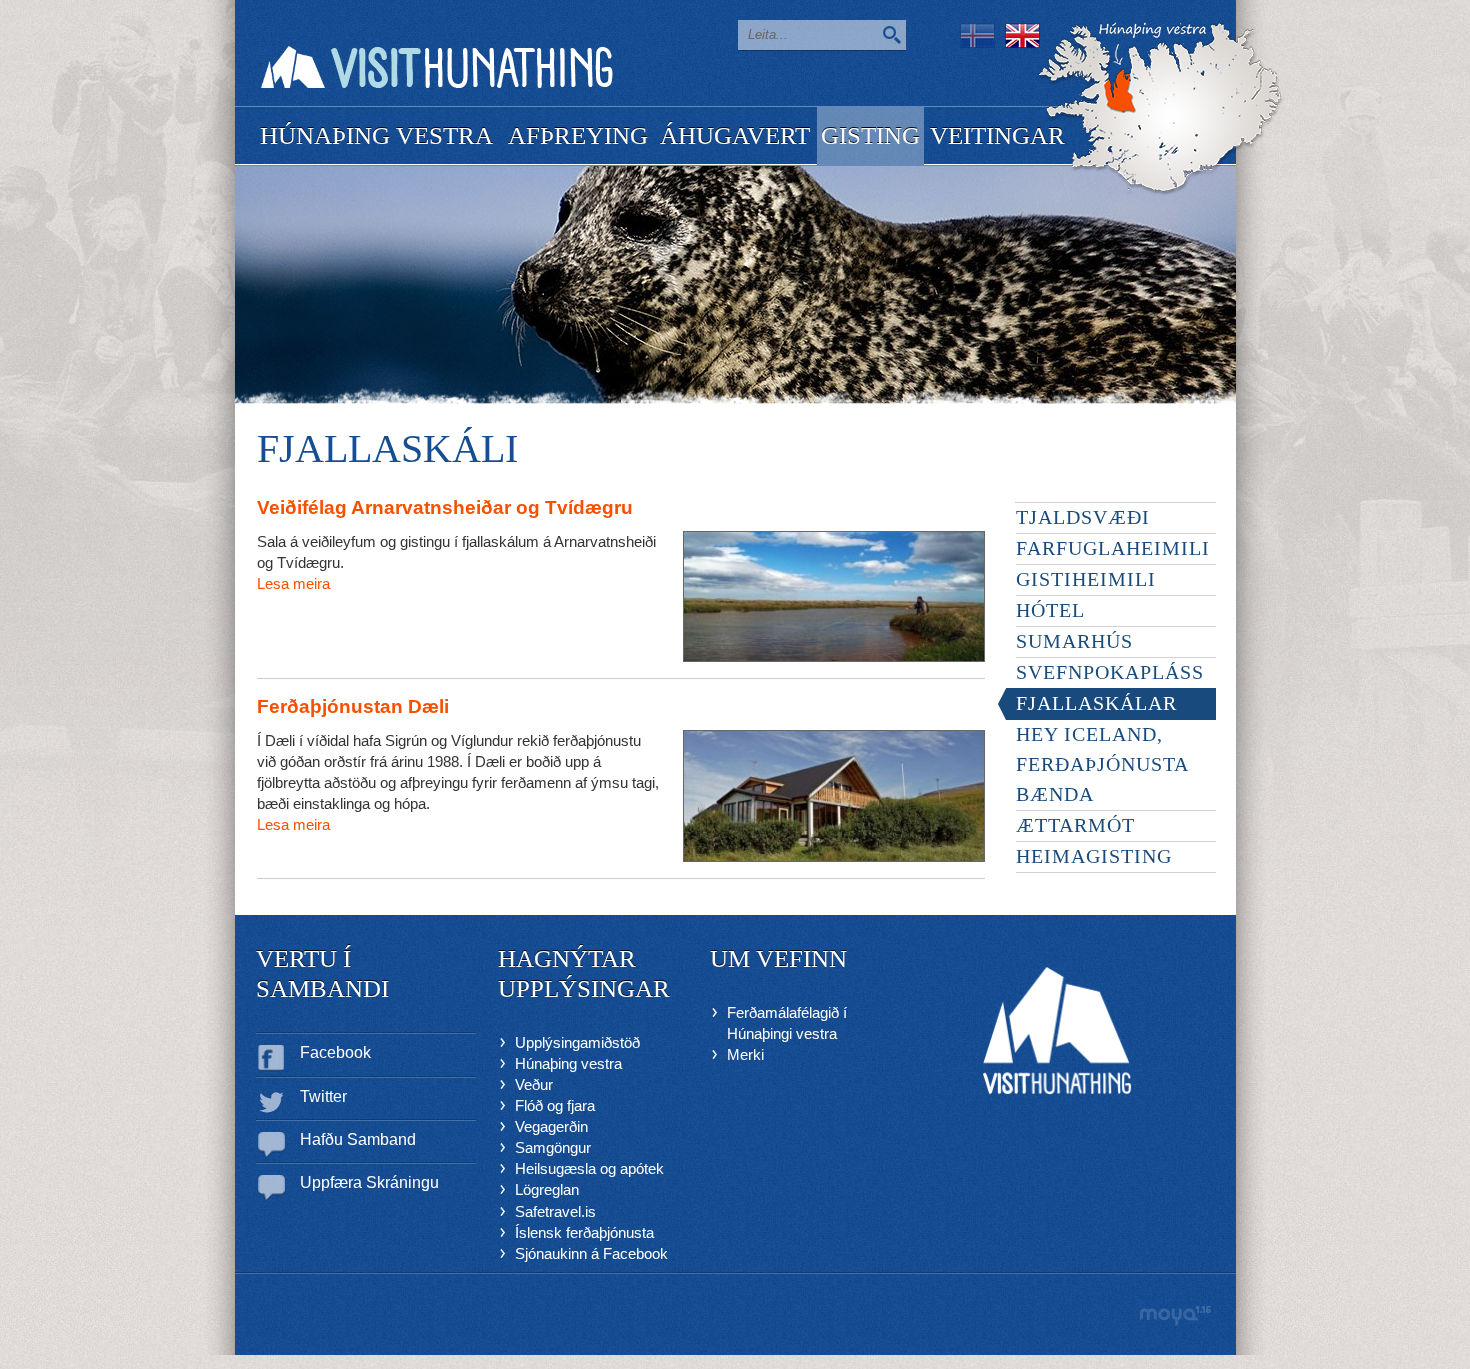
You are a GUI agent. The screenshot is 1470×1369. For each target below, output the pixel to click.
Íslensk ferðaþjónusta (584, 1232)
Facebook (335, 1052)
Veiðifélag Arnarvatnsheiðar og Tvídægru (445, 507)
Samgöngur (553, 1147)
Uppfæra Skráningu (369, 1182)
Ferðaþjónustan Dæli (353, 706)
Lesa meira (293, 583)
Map (1160, 108)
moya (1174, 1315)
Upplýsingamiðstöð (577, 1042)
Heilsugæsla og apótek (589, 1168)
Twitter (323, 1096)
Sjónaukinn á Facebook (591, 1253)
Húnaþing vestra (568, 1063)
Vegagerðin (551, 1126)
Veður (534, 1084)
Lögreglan (547, 1189)
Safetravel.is (555, 1211)
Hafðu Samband (358, 1139)
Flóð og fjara (555, 1105)
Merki (745, 1054)
